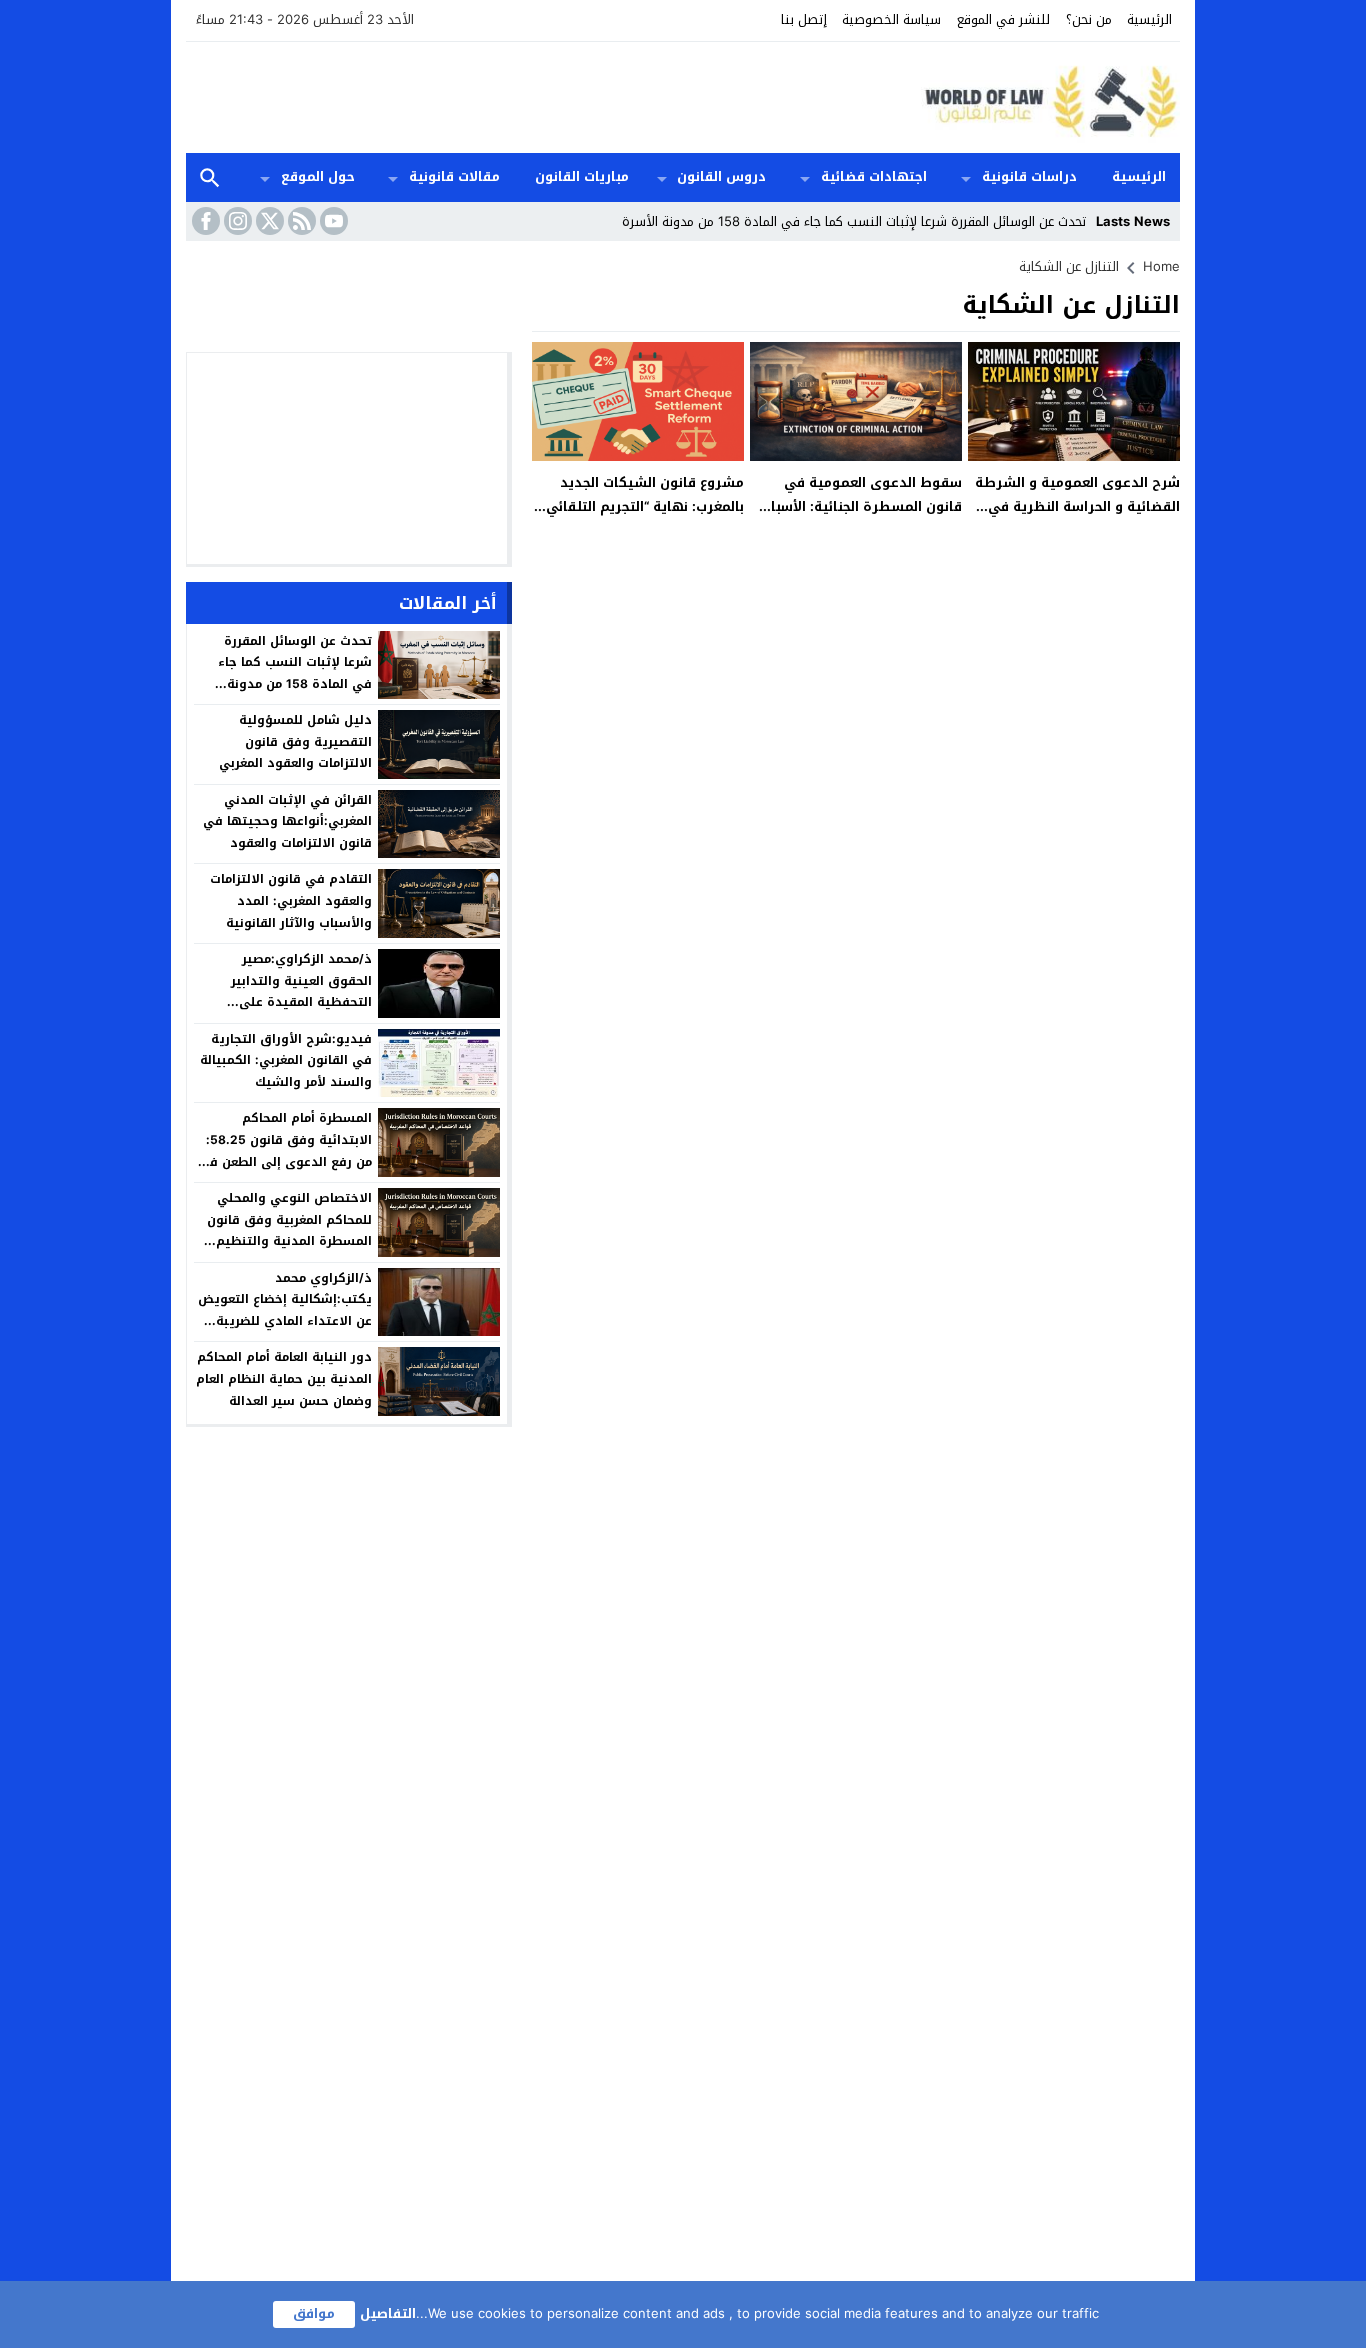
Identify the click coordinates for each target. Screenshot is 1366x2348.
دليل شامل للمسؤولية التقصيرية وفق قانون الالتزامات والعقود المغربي (295, 741)
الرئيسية (1149, 19)
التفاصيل (388, 2313)
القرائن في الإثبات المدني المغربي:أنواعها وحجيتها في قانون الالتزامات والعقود (287, 821)
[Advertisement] (550, 95)
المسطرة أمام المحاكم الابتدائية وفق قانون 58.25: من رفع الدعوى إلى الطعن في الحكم (285, 1150)
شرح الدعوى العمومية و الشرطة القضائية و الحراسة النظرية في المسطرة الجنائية (1077, 506)
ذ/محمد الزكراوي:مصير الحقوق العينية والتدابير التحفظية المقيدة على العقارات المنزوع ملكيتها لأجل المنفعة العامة (285, 1002)
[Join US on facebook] (204, 221)
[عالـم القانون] (1047, 97)
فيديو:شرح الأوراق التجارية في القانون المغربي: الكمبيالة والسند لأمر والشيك (286, 1060)
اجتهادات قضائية (874, 176)
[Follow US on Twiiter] (268, 221)
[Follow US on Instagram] (236, 221)
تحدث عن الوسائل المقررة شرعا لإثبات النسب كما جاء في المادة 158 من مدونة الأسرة (854, 221)
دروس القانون (721, 176)
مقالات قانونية (454, 176)
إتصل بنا (804, 19)
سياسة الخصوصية (891, 19)
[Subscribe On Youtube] (332, 221)
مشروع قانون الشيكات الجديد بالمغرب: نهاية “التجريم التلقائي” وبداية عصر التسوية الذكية (642, 506)
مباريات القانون (582, 176)
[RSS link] (300, 221)
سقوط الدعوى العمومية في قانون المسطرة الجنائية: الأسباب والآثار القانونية (861, 506)
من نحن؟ (1089, 19)
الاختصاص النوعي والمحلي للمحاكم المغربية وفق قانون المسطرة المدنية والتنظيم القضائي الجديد (289, 1230)
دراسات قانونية (1029, 176)
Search (210, 177)
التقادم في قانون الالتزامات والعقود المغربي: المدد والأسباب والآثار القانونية (291, 900)
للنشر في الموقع (1003, 19)
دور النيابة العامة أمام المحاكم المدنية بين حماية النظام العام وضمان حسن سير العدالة (284, 1378)
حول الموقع (318, 176)
